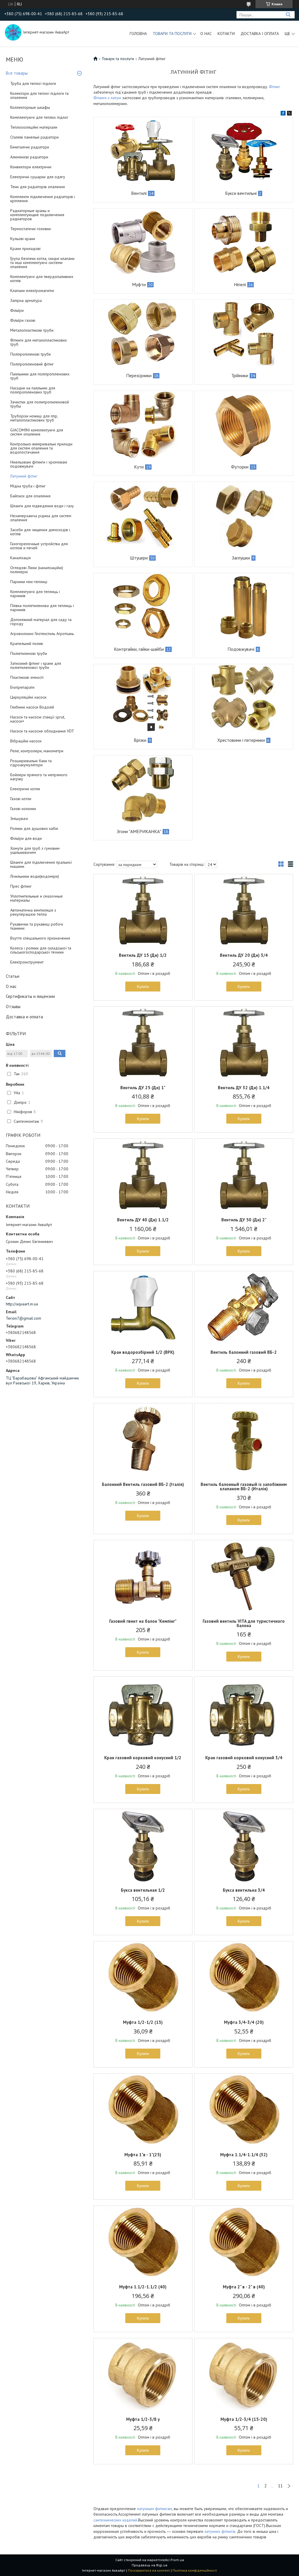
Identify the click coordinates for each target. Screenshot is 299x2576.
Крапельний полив (27, 643)
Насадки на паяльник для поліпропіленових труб (33, 390)
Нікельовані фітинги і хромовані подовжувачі (39, 464)
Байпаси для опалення (30, 496)
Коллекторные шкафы (30, 107)
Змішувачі (19, 819)
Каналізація (20, 558)
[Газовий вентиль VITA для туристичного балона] (244, 1577)
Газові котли (21, 799)
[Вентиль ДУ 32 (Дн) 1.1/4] (244, 1043)
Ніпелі (240, 284)
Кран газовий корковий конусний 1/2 (143, 1758)
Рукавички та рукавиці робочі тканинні (37, 926)
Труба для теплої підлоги (33, 83)
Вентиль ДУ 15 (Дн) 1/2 (143, 955)
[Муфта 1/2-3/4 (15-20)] (244, 2375)
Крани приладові (25, 249)
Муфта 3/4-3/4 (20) (244, 2022)
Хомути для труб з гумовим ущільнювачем (35, 850)
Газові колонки (23, 809)
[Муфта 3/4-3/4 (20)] (244, 1978)
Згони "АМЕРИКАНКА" (139, 831)
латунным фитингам (154, 2509)
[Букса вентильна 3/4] (244, 1846)
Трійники (240, 375)
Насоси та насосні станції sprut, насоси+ (38, 719)
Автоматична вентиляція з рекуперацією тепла (33, 912)
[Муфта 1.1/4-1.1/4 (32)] (244, 2110)
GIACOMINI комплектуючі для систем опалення (37, 432)
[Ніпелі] (244, 242)
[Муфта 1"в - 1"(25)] (143, 2110)
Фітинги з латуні (107, 98)
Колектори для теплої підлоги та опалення (39, 95)
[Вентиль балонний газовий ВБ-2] (244, 1308)
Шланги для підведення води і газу (42, 506)
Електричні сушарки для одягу (38, 177)
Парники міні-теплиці (29, 582)
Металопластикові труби (32, 330)
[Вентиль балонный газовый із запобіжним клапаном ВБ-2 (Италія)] (244, 1440)
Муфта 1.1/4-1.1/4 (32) (244, 2155)
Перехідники (139, 375)
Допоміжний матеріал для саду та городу (41, 622)
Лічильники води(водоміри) (35, 876)
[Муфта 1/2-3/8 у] (143, 2375)
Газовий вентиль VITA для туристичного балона (244, 1623)
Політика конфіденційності (195, 2570)
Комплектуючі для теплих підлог (39, 117)
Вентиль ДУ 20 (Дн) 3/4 (244, 955)
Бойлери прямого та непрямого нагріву (39, 777)
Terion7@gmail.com (24, 1318)
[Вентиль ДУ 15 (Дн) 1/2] (143, 911)
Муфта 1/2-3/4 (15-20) (244, 2419)
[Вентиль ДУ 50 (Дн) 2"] (244, 1175)
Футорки (240, 467)
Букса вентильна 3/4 (244, 1890)
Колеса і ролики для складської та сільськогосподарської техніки (41, 950)
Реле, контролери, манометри (37, 751)
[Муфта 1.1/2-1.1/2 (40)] (143, 2242)
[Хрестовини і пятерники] (244, 698)
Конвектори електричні (31, 167)
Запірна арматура (26, 300)
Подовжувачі (241, 649)
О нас (206, 34)
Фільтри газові (23, 320)
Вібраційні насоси (26, 741)
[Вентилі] (143, 151)
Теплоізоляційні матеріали (34, 127)
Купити (143, 987)
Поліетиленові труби (29, 653)
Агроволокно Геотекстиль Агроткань (42, 634)
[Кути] (143, 424)
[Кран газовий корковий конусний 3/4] (244, 1713)
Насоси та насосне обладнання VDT (42, 731)
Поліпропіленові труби (31, 354)
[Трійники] (244, 333)
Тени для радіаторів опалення (38, 187)
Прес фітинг (21, 886)
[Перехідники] (143, 333)
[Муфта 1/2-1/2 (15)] (143, 1978)
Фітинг (274, 87)
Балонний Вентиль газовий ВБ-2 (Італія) (143, 1484)
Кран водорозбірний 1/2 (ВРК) (143, 1352)
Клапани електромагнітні (32, 291)
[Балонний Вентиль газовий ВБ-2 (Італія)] (143, 1440)
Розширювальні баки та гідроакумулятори (31, 763)
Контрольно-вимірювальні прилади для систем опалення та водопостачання (41, 448)
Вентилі (139, 193)
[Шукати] (288, 15)
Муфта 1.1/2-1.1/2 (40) (143, 2287)
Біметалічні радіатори (30, 147)
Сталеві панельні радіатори (34, 137)
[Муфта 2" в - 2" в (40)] (244, 2242)
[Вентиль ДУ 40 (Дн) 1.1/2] (143, 1175)
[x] (289, 114)
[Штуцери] (143, 515)
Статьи (13, 976)
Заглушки (241, 558)
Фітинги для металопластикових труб (39, 342)
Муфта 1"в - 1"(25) (143, 2155)
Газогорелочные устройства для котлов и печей (39, 546)
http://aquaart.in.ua (22, 1304)
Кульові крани (23, 239)
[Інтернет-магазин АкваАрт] (13, 32)
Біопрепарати (22, 687)
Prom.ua (177, 2560)
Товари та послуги (172, 34)
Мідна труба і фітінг (28, 486)
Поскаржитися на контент (149, 2570)
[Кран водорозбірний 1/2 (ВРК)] (143, 1308)
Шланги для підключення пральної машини (41, 864)
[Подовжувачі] (244, 607)
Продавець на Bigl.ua (149, 2565)
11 (280, 2486)
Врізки (140, 740)
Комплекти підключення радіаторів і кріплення (43, 199)
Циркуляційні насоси (28, 697)
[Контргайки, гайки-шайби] (143, 607)
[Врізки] (143, 698)
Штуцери (139, 558)
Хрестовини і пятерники (241, 740)
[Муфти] (143, 242)
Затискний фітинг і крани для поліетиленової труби (36, 665)
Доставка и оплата (24, 1017)
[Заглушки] (244, 515)
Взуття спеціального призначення (40, 938)
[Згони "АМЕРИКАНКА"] (143, 789)
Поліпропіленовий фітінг (32, 364)
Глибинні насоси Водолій (32, 707)
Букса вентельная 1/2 (143, 1890)
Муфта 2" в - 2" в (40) (244, 2287)
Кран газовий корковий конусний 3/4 (244, 1758)
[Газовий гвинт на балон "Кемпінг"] (143, 1577)
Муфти (139, 284)
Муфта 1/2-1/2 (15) (143, 2022)
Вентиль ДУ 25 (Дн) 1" (143, 1088)
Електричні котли (25, 789)
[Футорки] (244, 424)
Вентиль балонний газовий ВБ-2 (244, 1352)
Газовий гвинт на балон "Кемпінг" (143, 1621)
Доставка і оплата (260, 34)
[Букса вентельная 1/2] (143, 1846)
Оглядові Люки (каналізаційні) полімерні (37, 570)
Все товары (17, 73)
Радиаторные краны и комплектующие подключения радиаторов (37, 215)
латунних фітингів (220, 2531)
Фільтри (17, 310)
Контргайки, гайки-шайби (139, 649)
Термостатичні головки (31, 229)
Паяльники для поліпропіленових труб (40, 376)
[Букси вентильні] (244, 151)
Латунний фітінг (24, 476)
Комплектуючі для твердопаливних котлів (42, 279)
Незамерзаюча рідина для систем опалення (41, 518)
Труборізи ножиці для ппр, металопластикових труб (34, 418)
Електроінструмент (27, 962)
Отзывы (13, 1007)
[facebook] (283, 114)
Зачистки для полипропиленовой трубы (40, 404)
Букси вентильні (241, 193)
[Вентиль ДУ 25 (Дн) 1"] (143, 1043)
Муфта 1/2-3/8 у (143, 2419)
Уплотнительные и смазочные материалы (36, 898)
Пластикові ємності (27, 677)
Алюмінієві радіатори (29, 157)
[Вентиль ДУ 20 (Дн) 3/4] (244, 911)
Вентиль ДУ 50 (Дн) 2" (244, 1220)
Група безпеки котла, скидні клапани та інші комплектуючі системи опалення (42, 263)
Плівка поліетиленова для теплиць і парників (42, 608)
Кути (139, 467)
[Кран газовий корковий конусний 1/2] (143, 1713)
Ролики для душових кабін (34, 828)
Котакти (226, 34)
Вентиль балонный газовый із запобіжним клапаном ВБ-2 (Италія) (244, 1487)
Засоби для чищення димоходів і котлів (40, 532)
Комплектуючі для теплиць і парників (35, 594)
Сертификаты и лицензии (30, 996)
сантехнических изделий (115, 2520)
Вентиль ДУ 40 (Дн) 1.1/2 (143, 1220)
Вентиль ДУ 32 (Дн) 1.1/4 (244, 1088)
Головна (138, 34)
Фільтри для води (26, 838)
